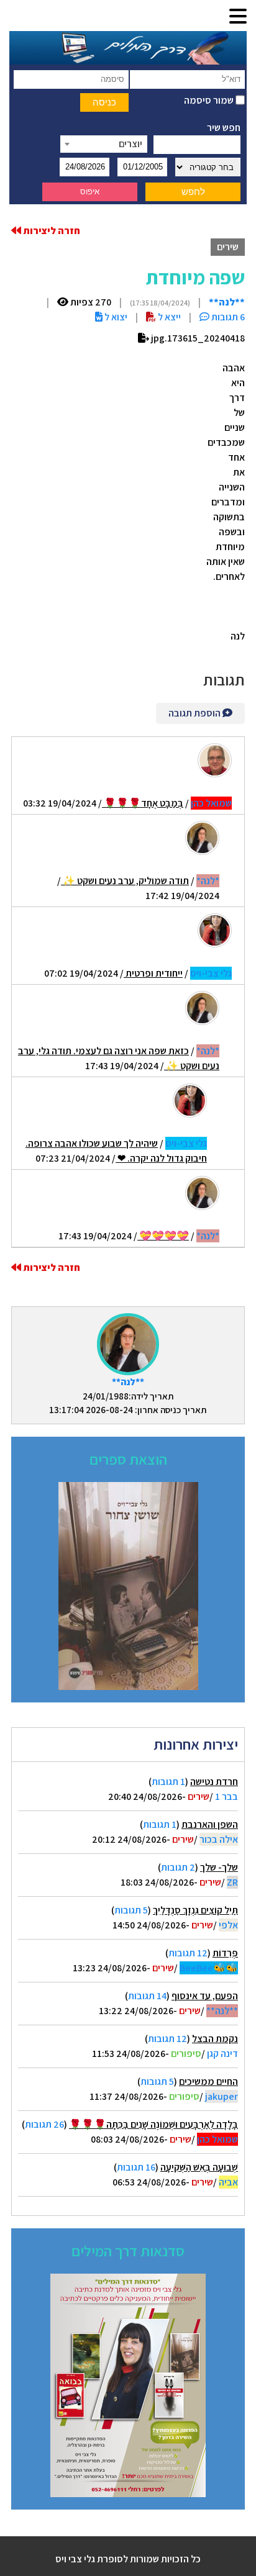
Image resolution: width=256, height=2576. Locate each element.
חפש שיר (224, 128)
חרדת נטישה (214, 1782)
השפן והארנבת (210, 1824)
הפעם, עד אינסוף (205, 1996)
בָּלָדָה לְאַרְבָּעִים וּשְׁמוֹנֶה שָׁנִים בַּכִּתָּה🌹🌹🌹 (153, 2124)
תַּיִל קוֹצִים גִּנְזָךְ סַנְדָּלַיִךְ (195, 1910)
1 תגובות (168, 1782)
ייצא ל (168, 317)
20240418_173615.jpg (197, 338)
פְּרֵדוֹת (225, 1953)
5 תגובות (131, 1910)
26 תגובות (44, 2124)
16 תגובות (136, 2167)
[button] (238, 17)
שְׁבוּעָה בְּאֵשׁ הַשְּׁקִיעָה (199, 2167)
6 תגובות (227, 317)
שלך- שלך (219, 1867)
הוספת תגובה (195, 713)
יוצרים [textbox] (130, 144)
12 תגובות (188, 1953)
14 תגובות (147, 1996)
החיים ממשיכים (208, 2081)
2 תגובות (178, 1867)
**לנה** (128, 1382)
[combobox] (104, 144)
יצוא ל (115, 317)
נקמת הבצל (215, 2039)
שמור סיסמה (210, 100)
